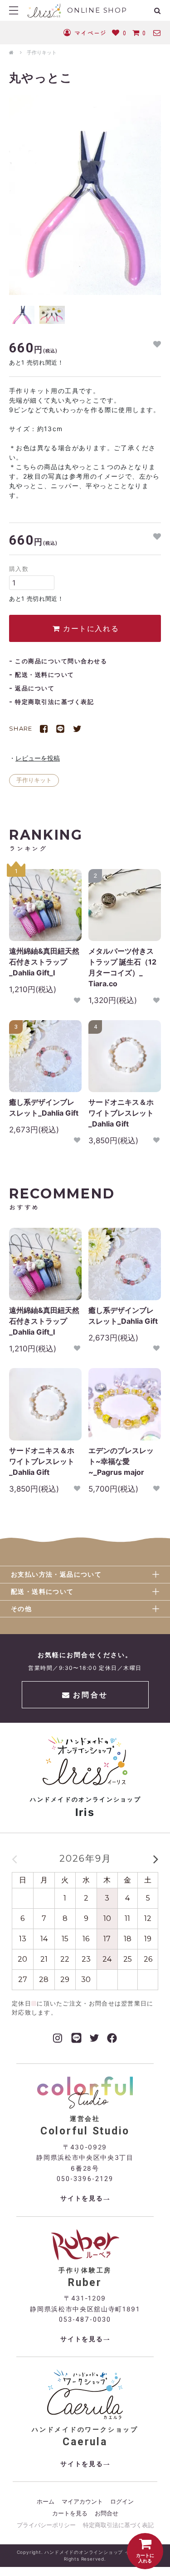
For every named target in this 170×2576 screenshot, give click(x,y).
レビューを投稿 (38, 758)
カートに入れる (89, 628)
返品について (35, 688)
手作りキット (42, 52)
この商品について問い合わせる (61, 661)
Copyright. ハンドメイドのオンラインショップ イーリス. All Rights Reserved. (85, 2555)
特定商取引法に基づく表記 (54, 702)
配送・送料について (45, 675)
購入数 (19, 569)
